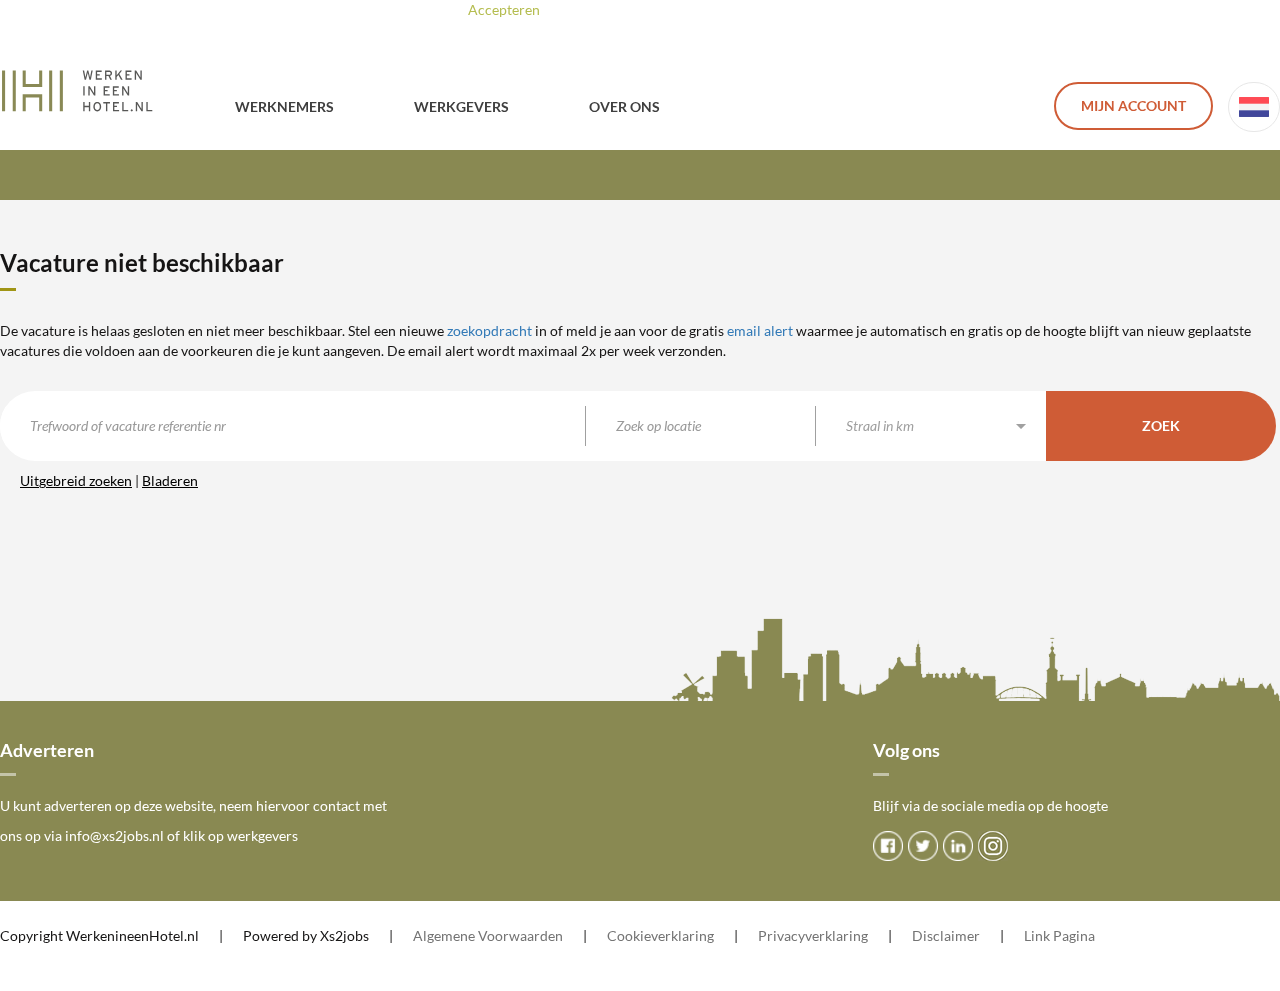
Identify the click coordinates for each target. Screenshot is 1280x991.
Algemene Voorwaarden (488, 935)
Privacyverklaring (813, 935)
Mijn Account (1133, 105)
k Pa (1056, 935)
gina (1082, 935)
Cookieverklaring (660, 935)
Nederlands (1254, 107)
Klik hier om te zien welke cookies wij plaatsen (764, 9)
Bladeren (170, 480)
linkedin (958, 846)
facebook (888, 846)
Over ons (624, 106)
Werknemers (284, 106)
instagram (993, 846)
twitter (923, 846)
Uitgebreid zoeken (76, 480)
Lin (1033, 935)
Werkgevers (461, 106)
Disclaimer (946, 935)
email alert (760, 330)
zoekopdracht (489, 330)
